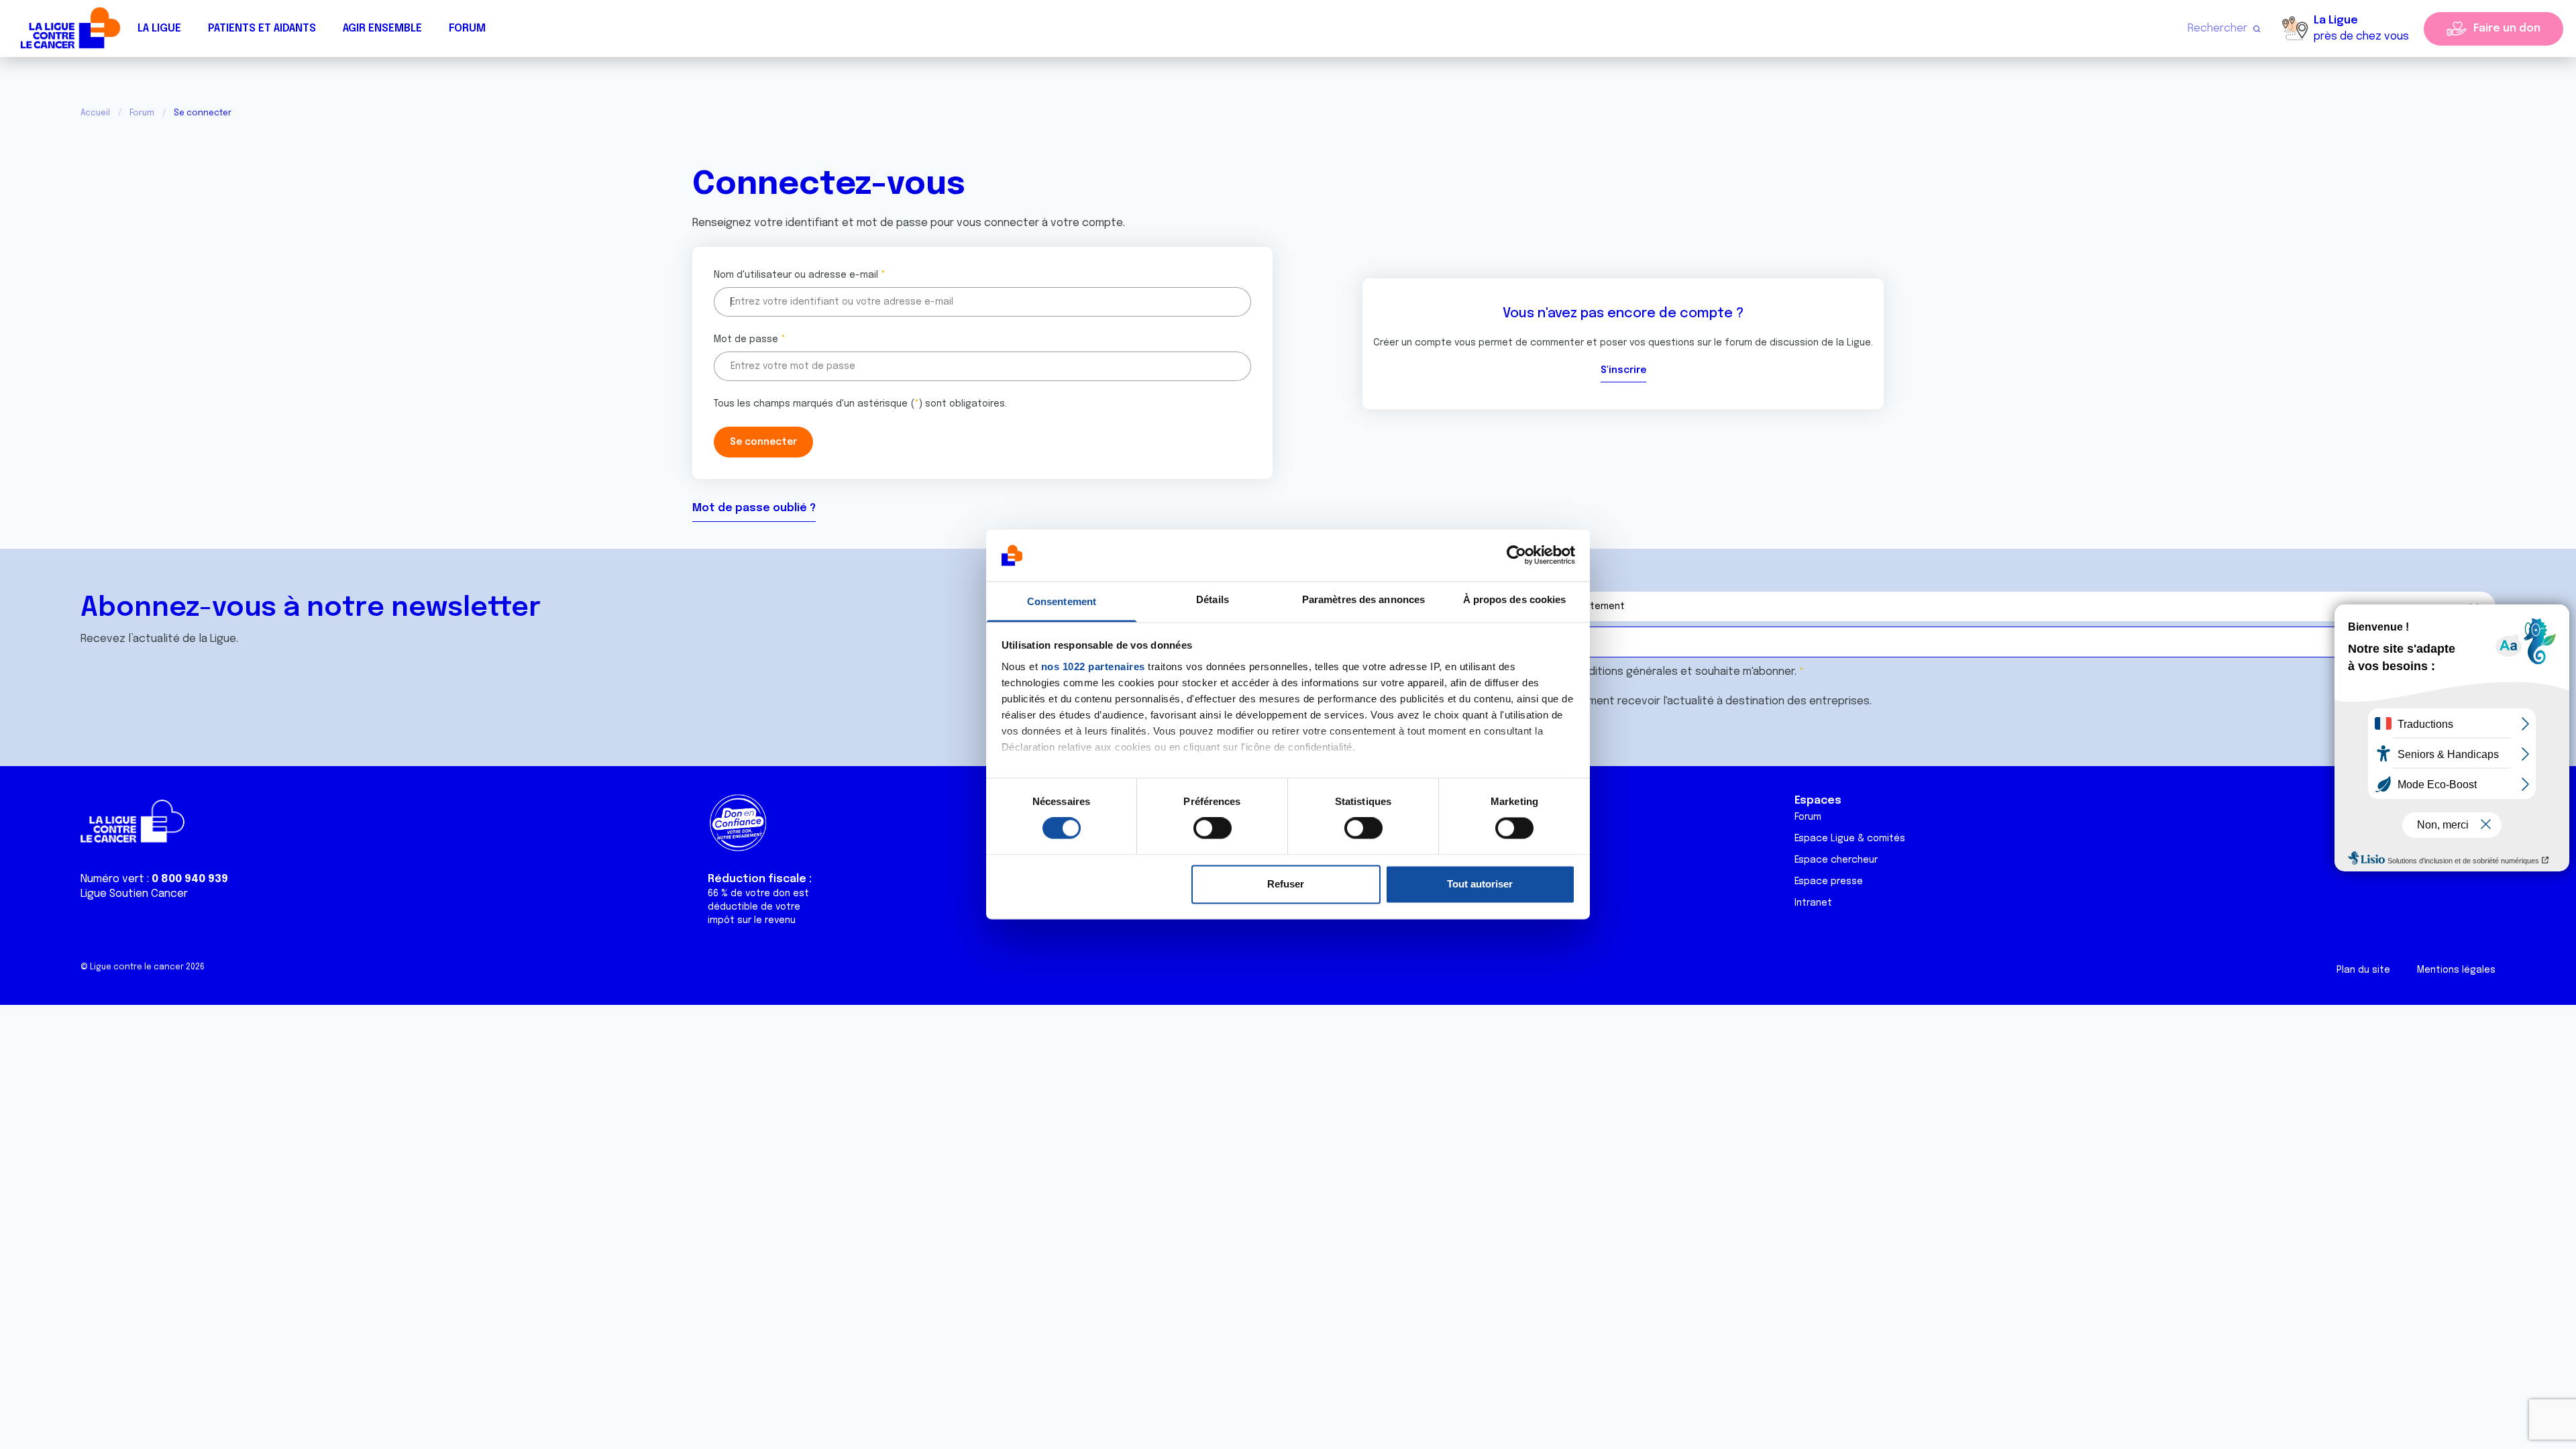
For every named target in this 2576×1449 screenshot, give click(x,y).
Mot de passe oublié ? (754, 508)
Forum (467, 29)
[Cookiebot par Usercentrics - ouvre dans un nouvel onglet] (1516, 555)
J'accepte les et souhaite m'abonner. (1646, 672)
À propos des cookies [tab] (1515, 599)
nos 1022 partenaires (1093, 666)
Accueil (95, 113)
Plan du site (2363, 970)
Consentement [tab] (1062, 601)
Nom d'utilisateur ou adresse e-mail (796, 275)
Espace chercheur (1836, 860)
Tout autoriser (1480, 884)
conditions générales (1623, 672)
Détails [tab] (1213, 599)
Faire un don (2507, 29)
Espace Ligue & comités (1850, 839)
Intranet (1813, 903)
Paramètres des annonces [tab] (1363, 599)
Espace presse (1829, 881)
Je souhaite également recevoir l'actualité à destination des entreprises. (1684, 701)
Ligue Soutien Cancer (134, 894)
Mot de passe (746, 339)
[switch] (1213, 828)
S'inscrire (1623, 370)
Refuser (1286, 884)
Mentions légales (2456, 970)
